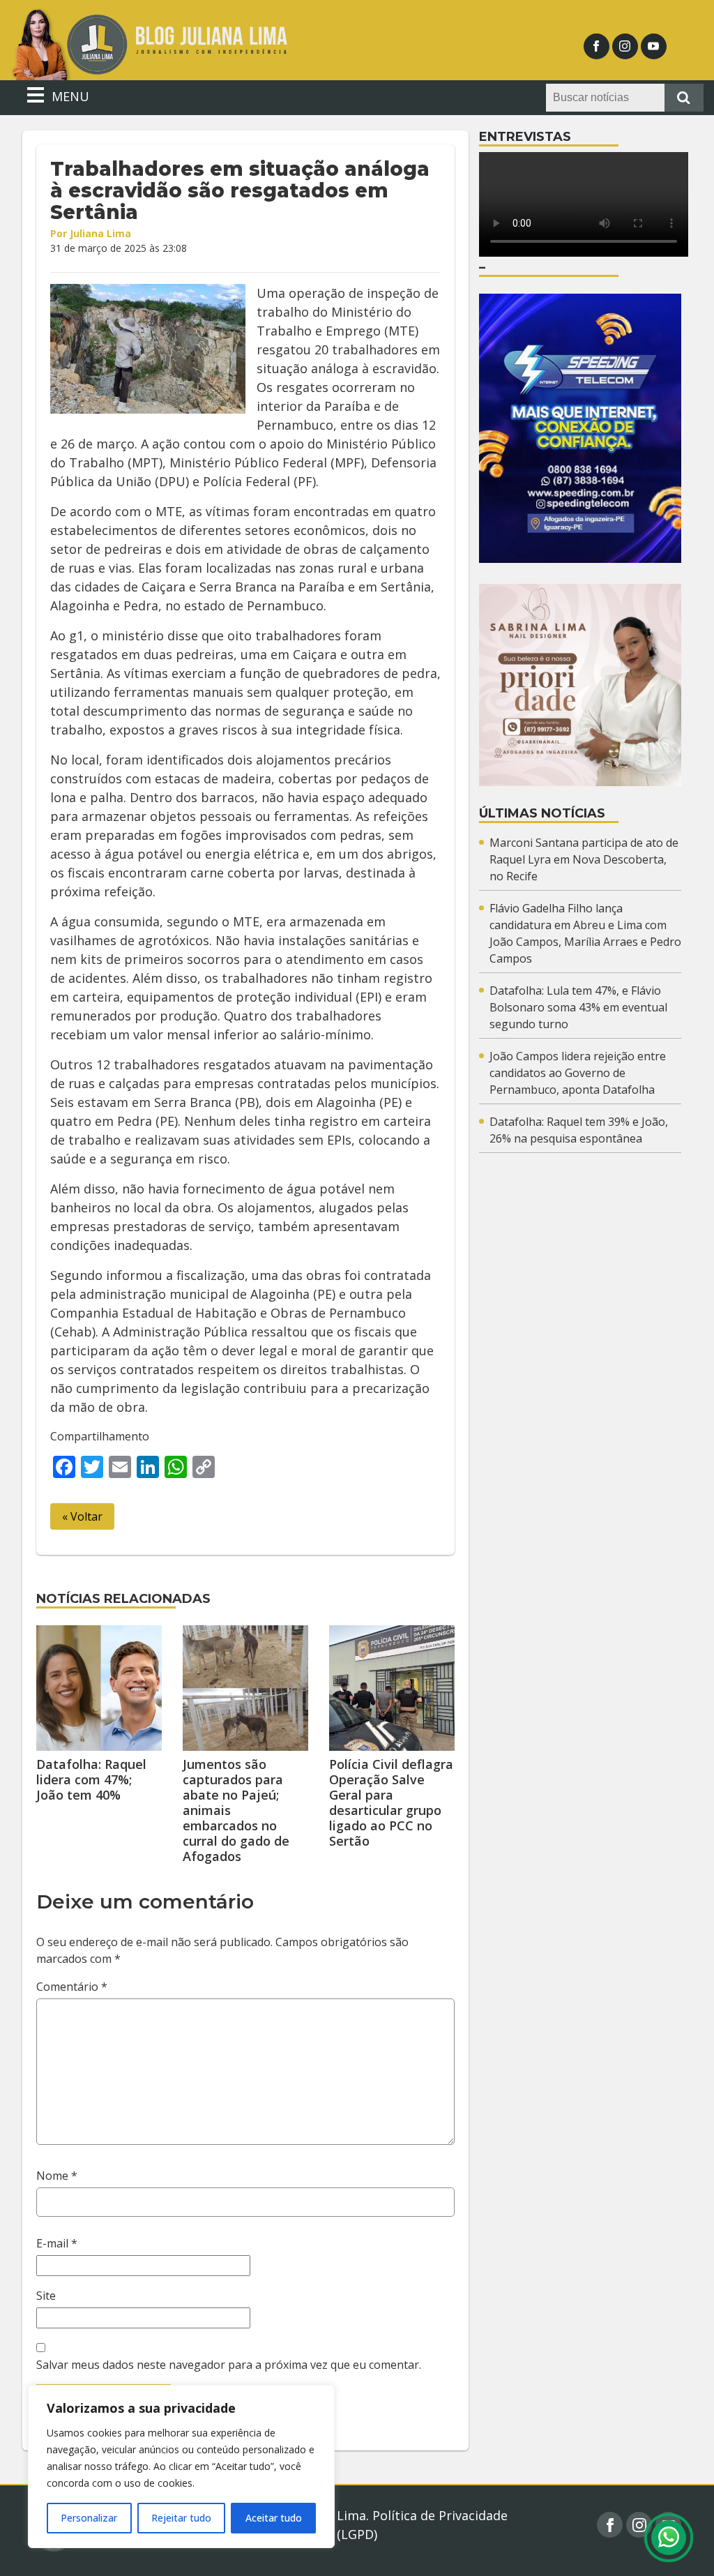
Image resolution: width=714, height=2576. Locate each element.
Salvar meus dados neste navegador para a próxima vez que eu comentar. (229, 2365)
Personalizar (89, 2518)
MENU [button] (69, 96)
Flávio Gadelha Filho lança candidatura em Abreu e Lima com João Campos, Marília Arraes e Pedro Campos (585, 933)
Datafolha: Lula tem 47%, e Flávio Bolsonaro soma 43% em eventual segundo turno (578, 1007)
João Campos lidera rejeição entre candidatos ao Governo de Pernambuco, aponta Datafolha (578, 1073)
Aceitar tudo (274, 2518)
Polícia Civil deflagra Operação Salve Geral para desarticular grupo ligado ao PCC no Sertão (391, 1802)
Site (46, 2296)
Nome (57, 2176)
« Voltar (82, 1516)
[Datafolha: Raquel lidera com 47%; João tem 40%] (99, 1688)
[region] (181, 2466)
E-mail (57, 2243)
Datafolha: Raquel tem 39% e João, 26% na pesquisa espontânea (579, 1130)
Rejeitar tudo (181, 2518)
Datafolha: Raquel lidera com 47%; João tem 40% (91, 1779)
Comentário (72, 1987)
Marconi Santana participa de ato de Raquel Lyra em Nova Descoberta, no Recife (584, 859)
